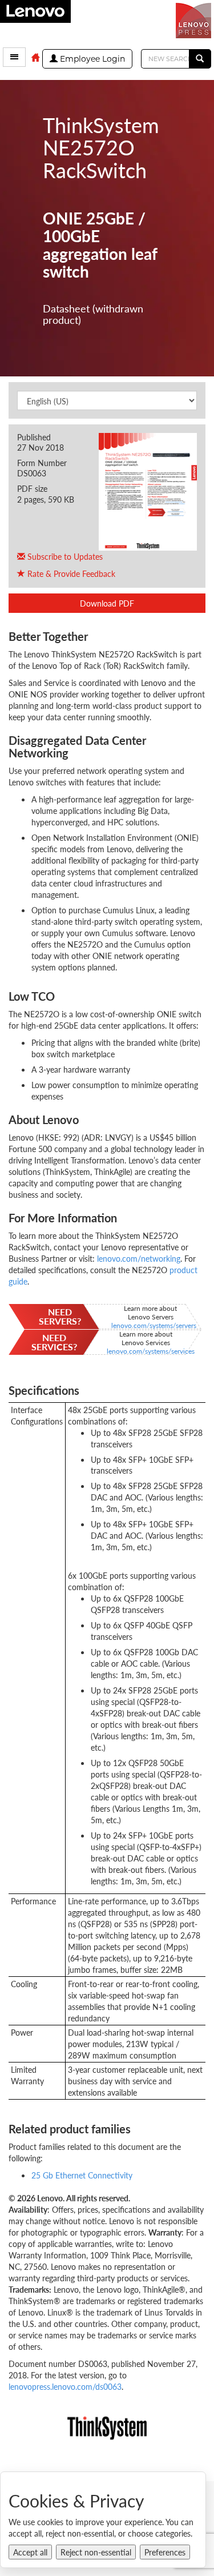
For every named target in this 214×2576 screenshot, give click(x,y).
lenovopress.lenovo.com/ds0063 (65, 2386)
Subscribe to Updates (64, 556)
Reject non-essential (96, 2552)
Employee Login (91, 59)
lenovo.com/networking (139, 1258)
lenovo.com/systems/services (151, 1351)
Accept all (30, 2552)
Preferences (165, 2552)
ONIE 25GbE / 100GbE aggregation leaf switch (100, 245)
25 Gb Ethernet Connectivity (82, 2175)
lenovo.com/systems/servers (154, 1325)
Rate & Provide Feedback (70, 573)
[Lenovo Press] (195, 19)
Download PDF (107, 603)
